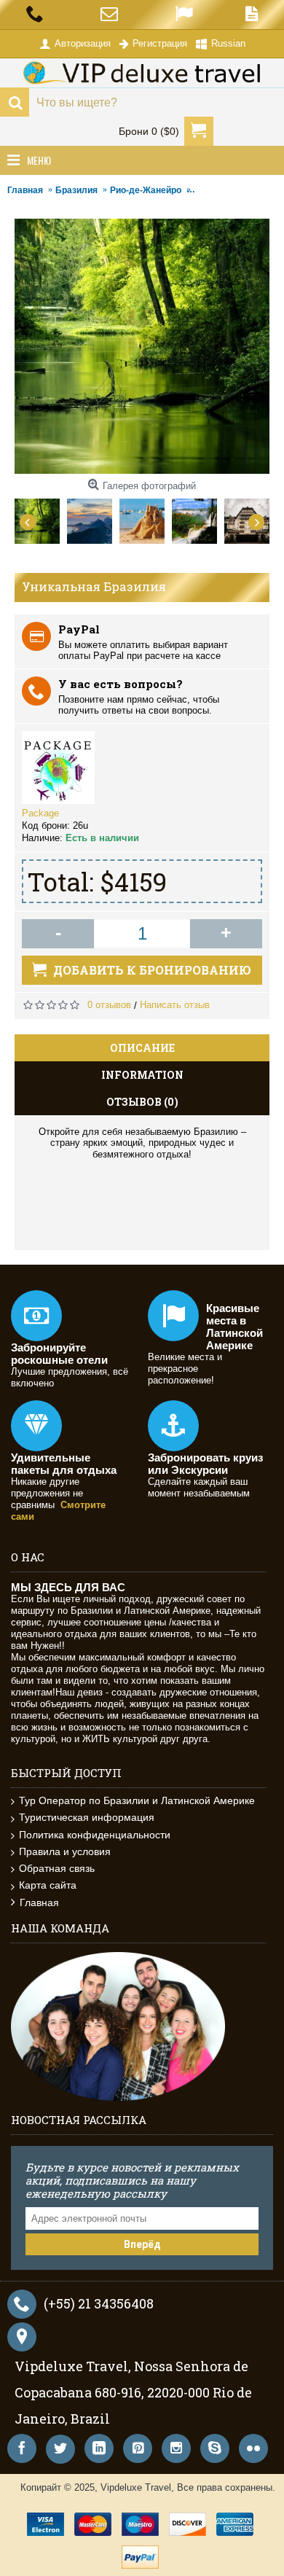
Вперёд (142, 2244)
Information (142, 1075)
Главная (39, 1902)
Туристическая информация (87, 1817)
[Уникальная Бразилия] (41, 518)
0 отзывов (109, 1005)
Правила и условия (65, 1851)
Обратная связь (57, 1868)
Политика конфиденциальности (95, 1835)
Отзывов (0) (142, 1102)
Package (40, 813)
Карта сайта (48, 1885)
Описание (142, 1048)
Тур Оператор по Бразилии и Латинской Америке (137, 1800)
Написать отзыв (175, 1005)
